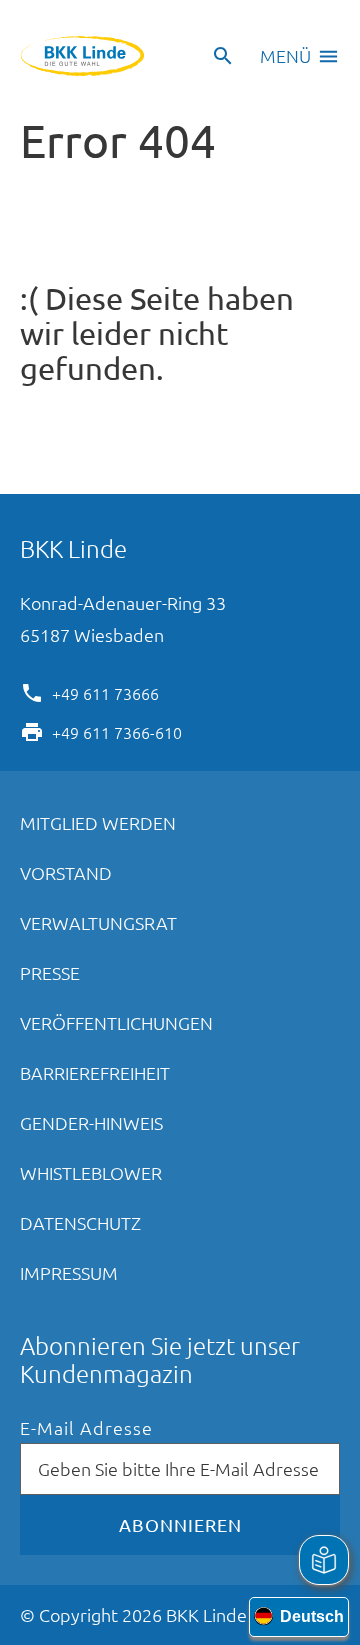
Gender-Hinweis (91, 1122)
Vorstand (66, 872)
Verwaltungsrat (98, 922)
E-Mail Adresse (86, 1428)
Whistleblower (91, 1172)
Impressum (69, 1272)
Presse (50, 972)
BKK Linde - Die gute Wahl (82, 56)
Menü (285, 55)
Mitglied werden (98, 822)
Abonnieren (180, 1524)
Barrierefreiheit (95, 1072)
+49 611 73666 (105, 692)
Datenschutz (80, 1222)
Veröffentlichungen (116, 1022)
